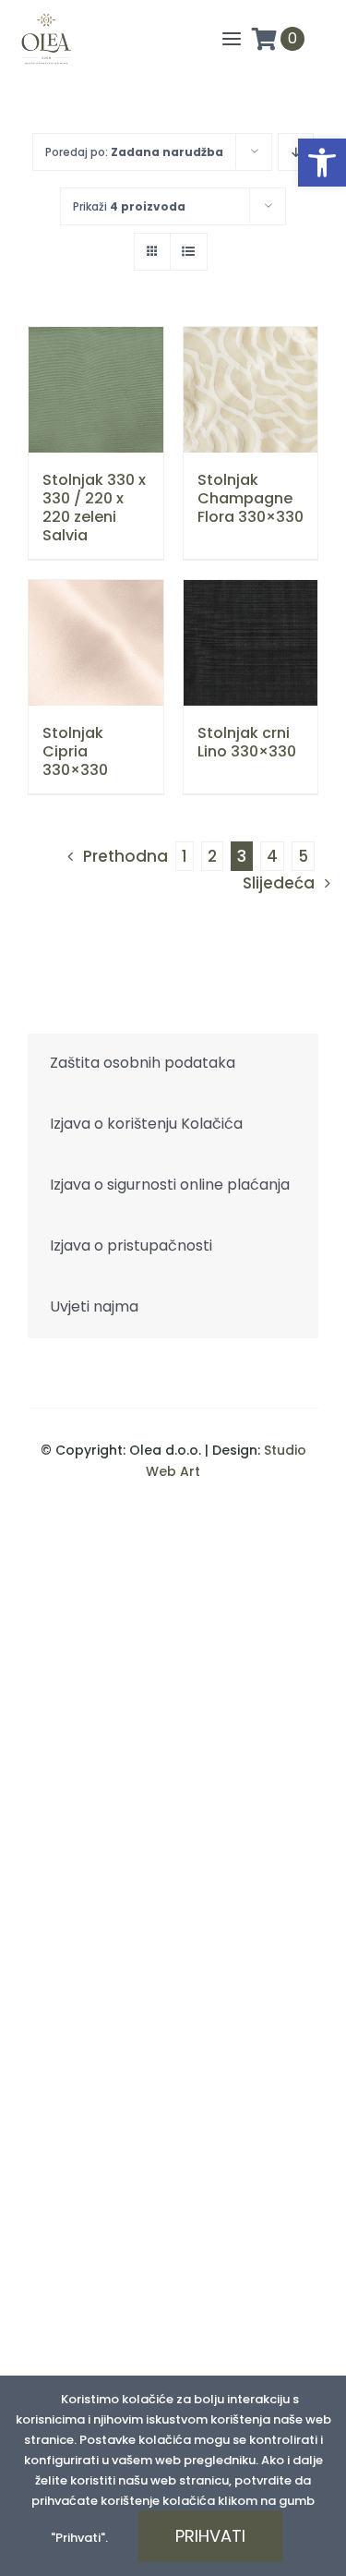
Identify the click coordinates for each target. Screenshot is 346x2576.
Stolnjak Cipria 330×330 (75, 751)
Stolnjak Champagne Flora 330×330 (251, 498)
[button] (322, 163)
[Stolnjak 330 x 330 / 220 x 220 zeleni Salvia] (96, 390)
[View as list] (189, 252)
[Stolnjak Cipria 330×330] (96, 643)
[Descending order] (296, 152)
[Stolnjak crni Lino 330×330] (251, 643)
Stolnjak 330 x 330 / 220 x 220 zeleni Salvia (94, 508)
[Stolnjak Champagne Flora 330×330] (251, 390)
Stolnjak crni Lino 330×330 (247, 742)
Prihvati (210, 2536)
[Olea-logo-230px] (46, 18)
